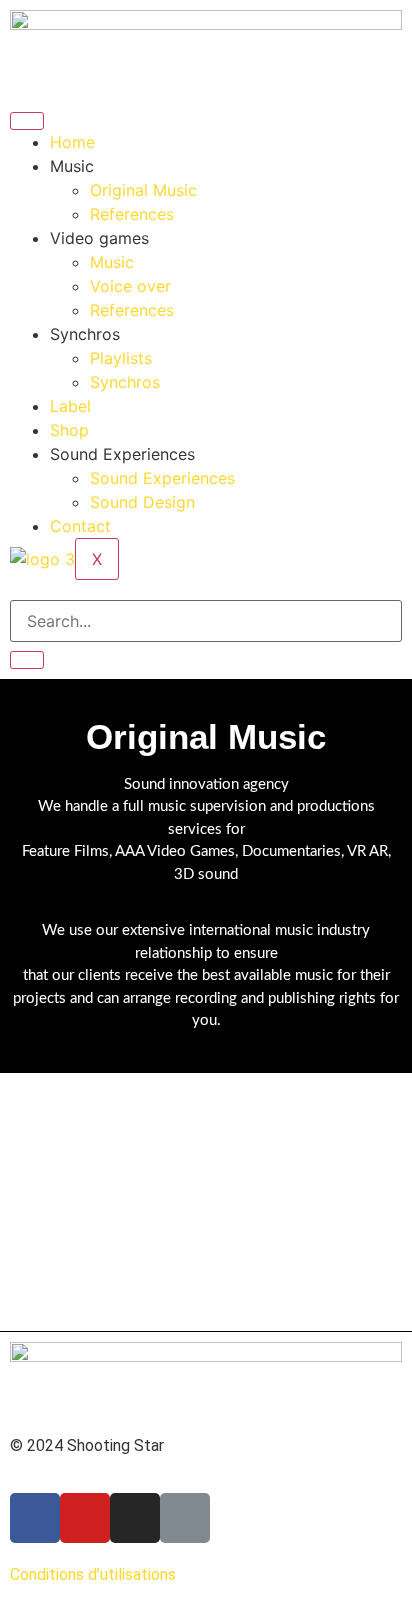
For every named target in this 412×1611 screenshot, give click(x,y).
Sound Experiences (162, 478)
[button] (28, 1113)
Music (112, 262)
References (132, 214)
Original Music (143, 190)
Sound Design (142, 502)
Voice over (130, 286)
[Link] (185, 1518)
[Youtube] (85, 1518)
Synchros (125, 382)
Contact (80, 526)
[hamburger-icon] (27, 121)
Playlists (121, 358)
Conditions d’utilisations (93, 1574)
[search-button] (27, 660)
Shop (69, 430)
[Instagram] (135, 1518)
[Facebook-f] (35, 1518)
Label (70, 406)
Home (72, 142)
